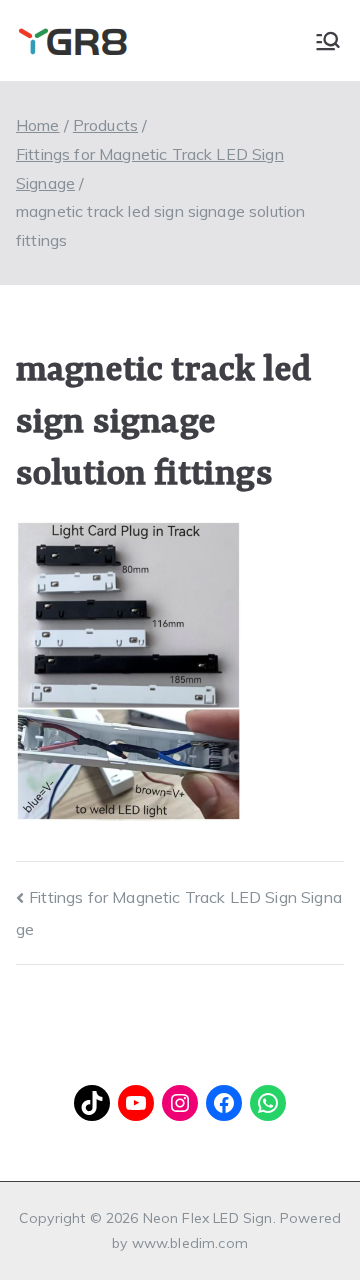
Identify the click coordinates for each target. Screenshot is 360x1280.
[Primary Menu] (328, 41)
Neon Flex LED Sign (208, 1218)
